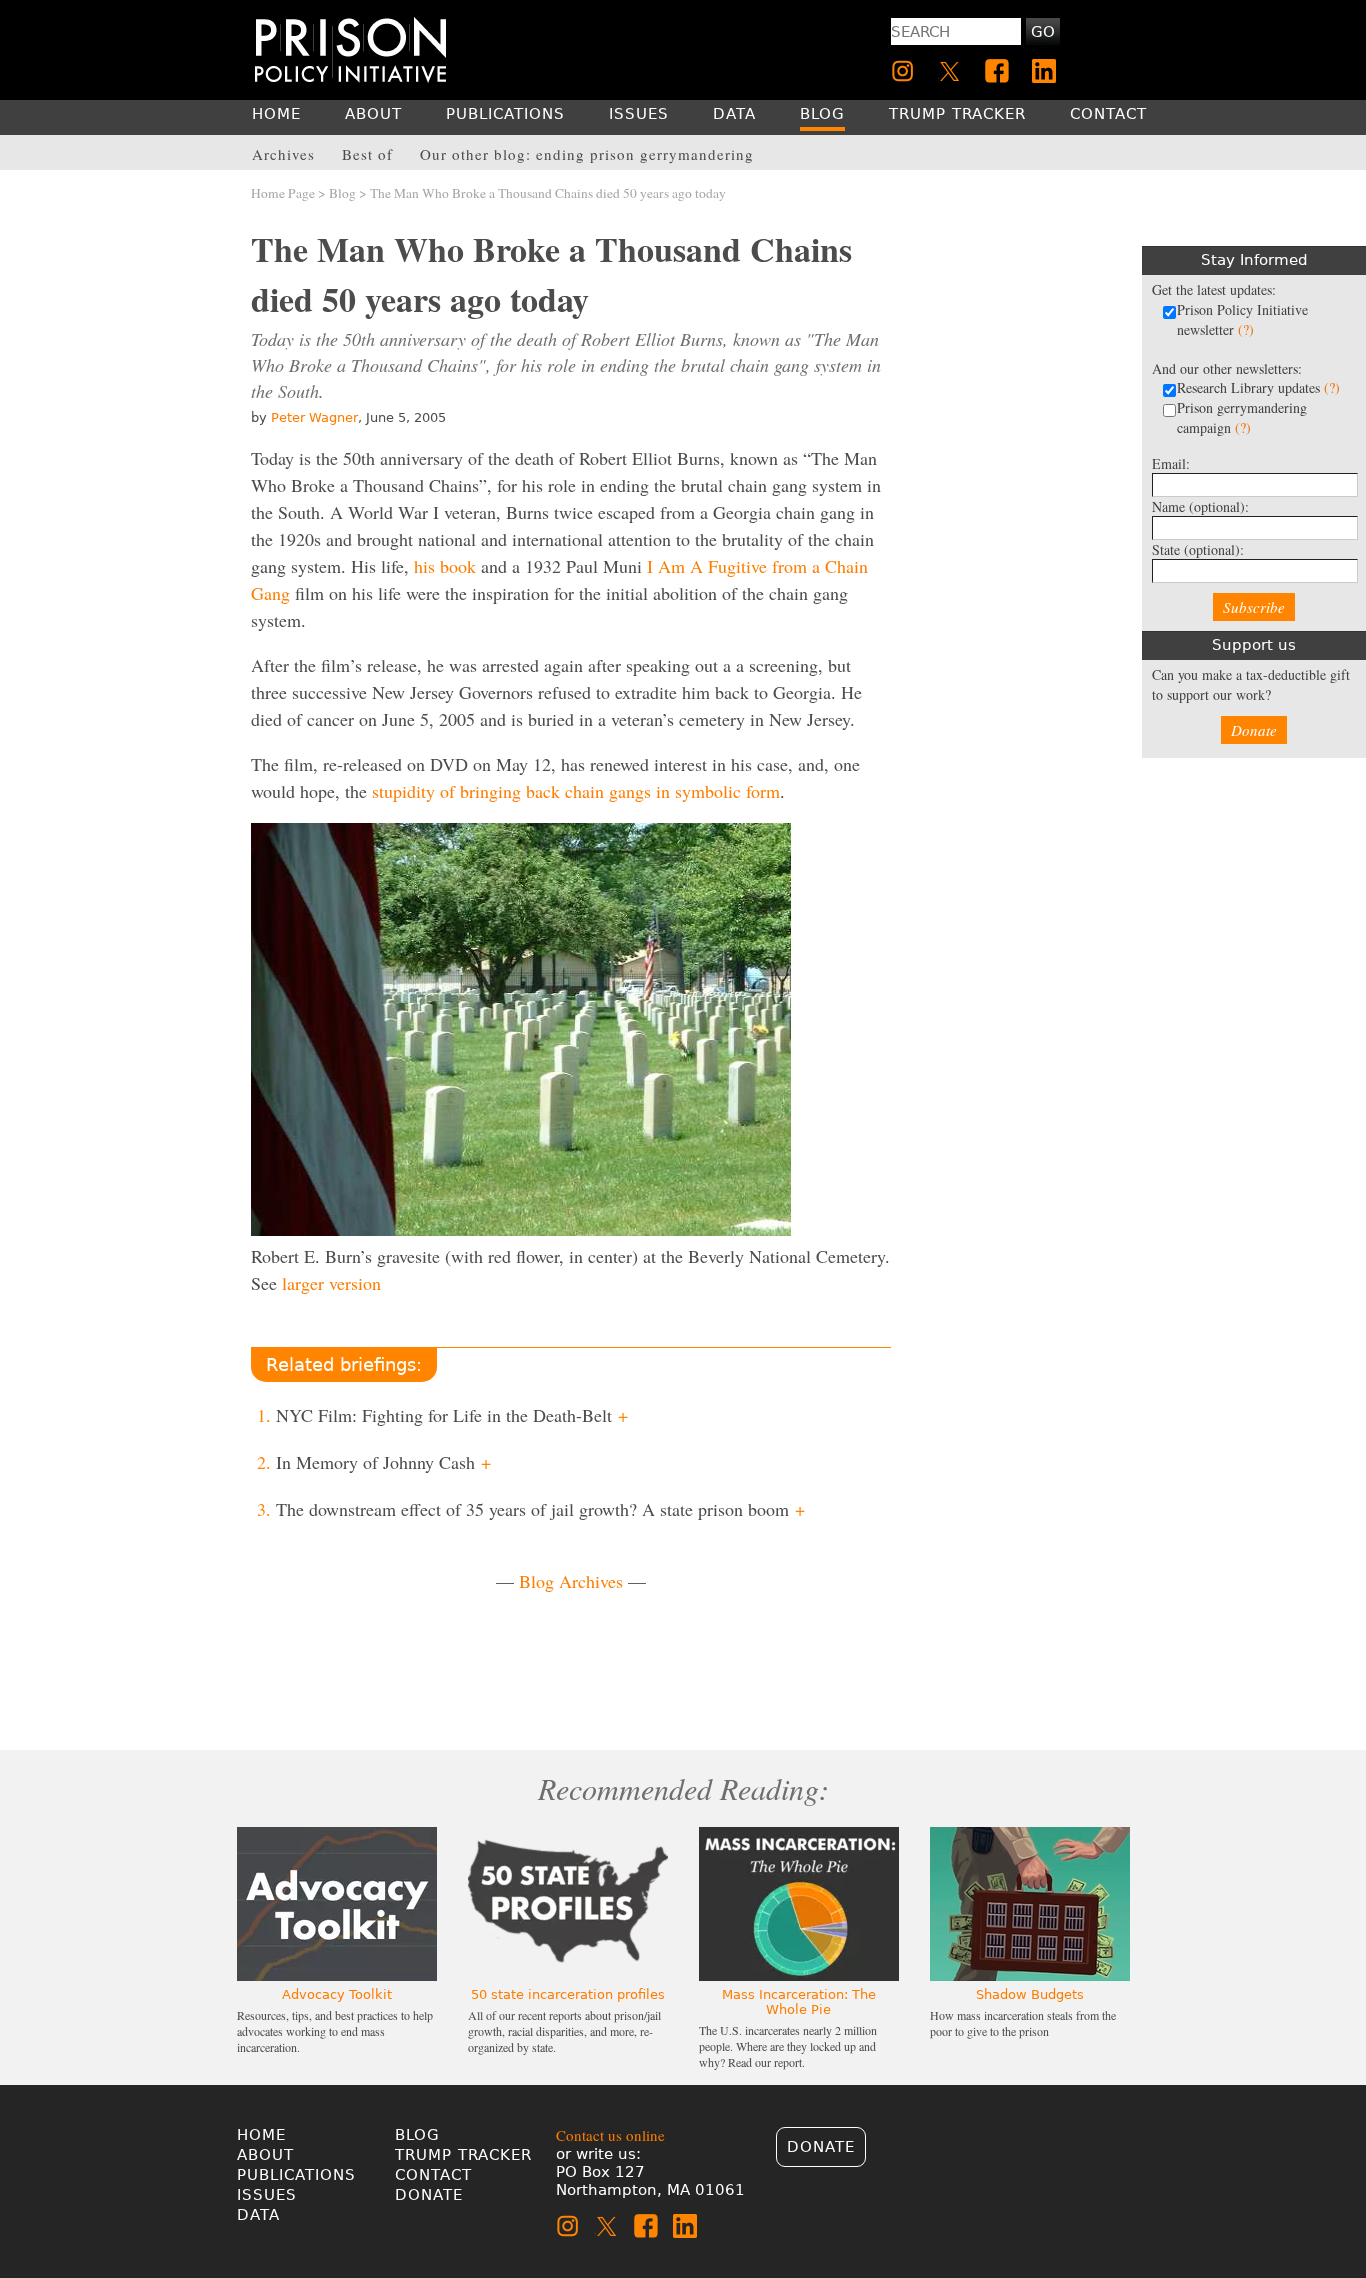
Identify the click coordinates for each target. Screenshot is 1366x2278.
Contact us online (610, 2135)
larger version (331, 1283)
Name (1200, 506)
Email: (1171, 463)
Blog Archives (571, 1581)
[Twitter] (950, 71)
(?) (1246, 329)
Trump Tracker (463, 2155)
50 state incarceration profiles (568, 1994)
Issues (267, 2195)
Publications (296, 2175)
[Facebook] (997, 71)
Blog (342, 193)
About (265, 2155)
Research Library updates (1258, 387)
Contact (433, 2175)
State (1198, 549)
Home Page (283, 193)
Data (258, 2215)
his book (445, 566)
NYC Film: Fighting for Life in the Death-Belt (452, 1415)
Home (261, 2135)
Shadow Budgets (1030, 1994)
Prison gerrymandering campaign (1242, 417)
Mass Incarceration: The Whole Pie (799, 2002)
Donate (1254, 730)
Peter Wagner (314, 417)
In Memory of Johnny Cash (383, 1462)
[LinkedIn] (1044, 71)
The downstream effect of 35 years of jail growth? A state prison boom (540, 1509)
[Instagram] (903, 71)
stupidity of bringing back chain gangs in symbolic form (576, 791)
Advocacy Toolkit (337, 1994)
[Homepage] (350, 49)
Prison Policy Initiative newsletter (1242, 319)
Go (1043, 32)
